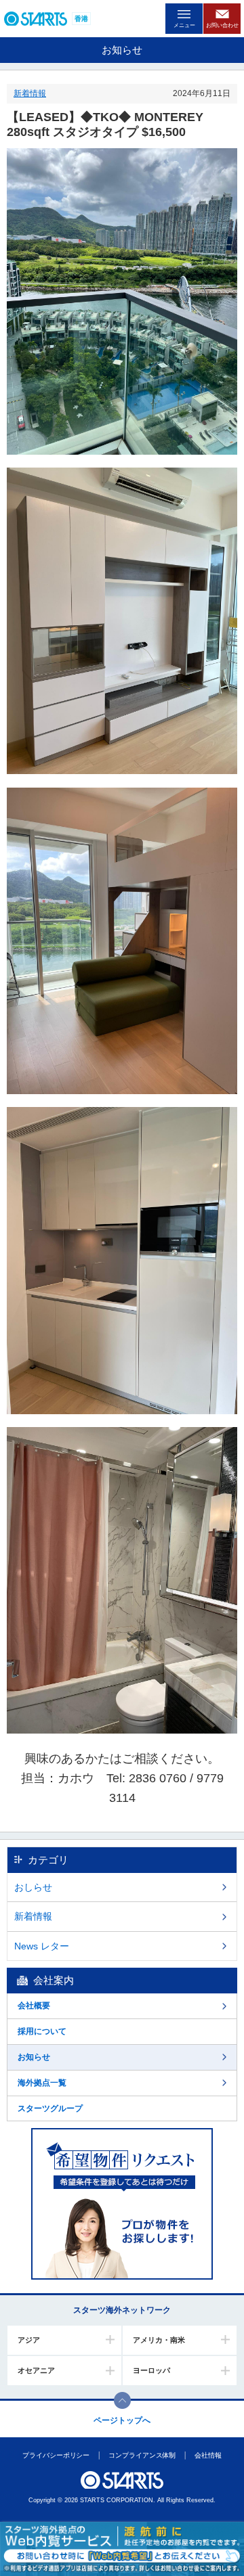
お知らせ (34, 2057)
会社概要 (34, 2006)
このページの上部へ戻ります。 (122, 2400)
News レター (42, 1946)
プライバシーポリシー (56, 2455)
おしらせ (33, 1887)
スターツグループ (50, 2108)
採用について (42, 2031)
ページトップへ (122, 2420)
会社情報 (208, 2455)
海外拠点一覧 (42, 2083)
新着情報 (30, 93)
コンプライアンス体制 (142, 2455)
